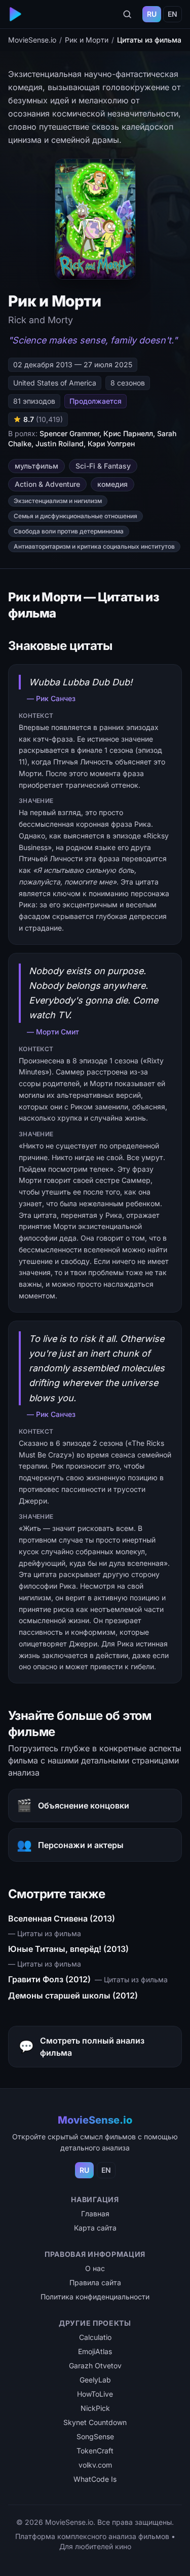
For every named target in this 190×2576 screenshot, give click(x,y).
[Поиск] (127, 14)
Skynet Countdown (95, 2422)
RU (152, 14)
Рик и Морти (87, 40)
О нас (95, 2268)
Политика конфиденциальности (95, 2297)
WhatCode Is (95, 2479)
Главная (95, 2214)
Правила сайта (95, 2282)
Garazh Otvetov (95, 2366)
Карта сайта (95, 2228)
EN (173, 14)
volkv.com (95, 2465)
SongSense (95, 2436)
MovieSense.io (32, 40)
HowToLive (95, 2394)
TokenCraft (95, 2451)
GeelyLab (95, 2380)
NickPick (95, 2408)
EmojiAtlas (95, 2351)
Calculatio (95, 2337)
